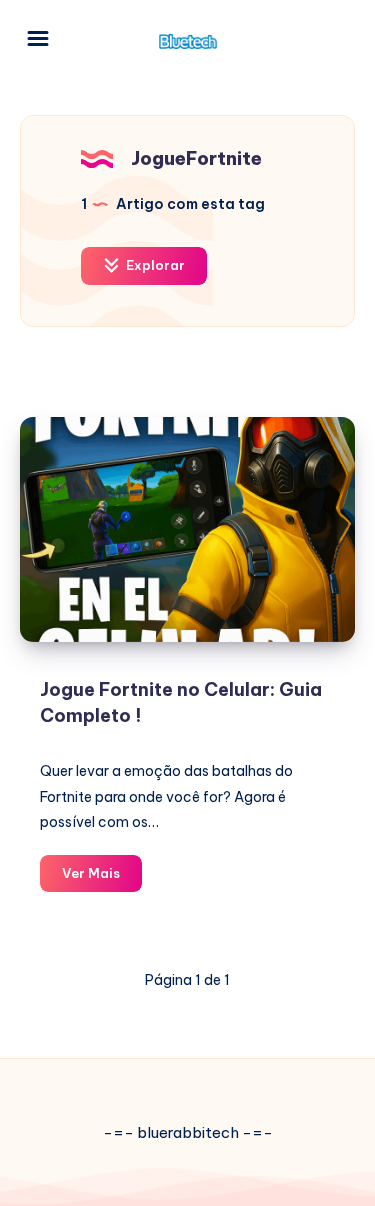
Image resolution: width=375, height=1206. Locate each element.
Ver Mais (102, 878)
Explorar (154, 265)
